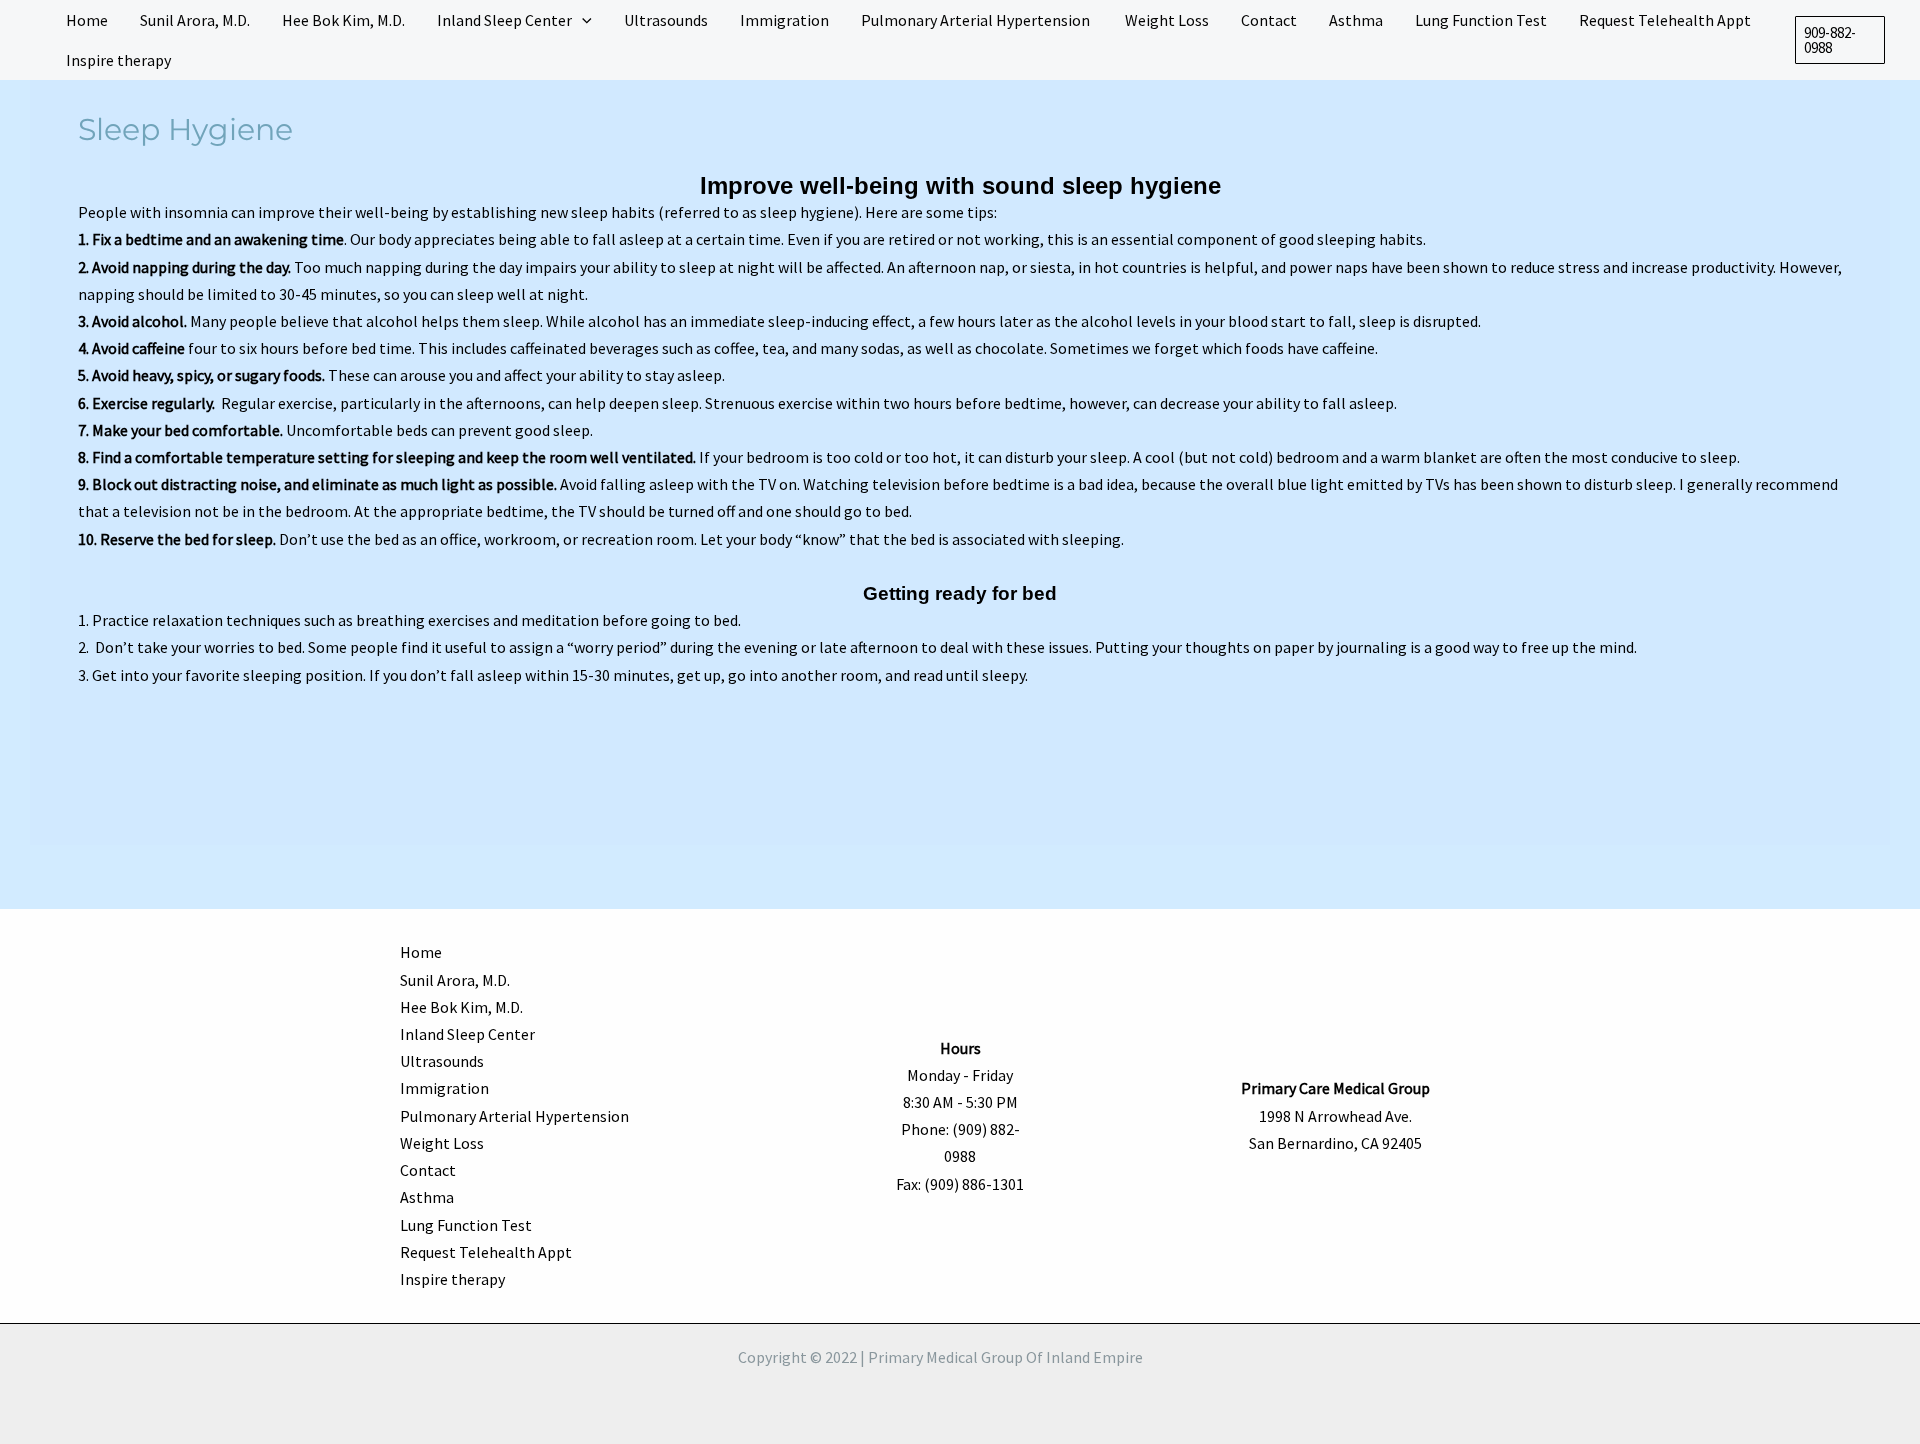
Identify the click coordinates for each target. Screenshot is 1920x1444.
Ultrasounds (442, 1061)
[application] (582, 20)
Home (421, 952)
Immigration (444, 1088)
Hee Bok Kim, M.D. (461, 1007)
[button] (1840, 40)
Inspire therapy (452, 1279)
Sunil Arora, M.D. (455, 980)
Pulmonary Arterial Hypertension (516, 1116)
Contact (428, 1170)
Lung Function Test (466, 1225)
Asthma (427, 1197)
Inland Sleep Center (467, 1034)
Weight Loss (442, 1143)
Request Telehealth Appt (486, 1252)
